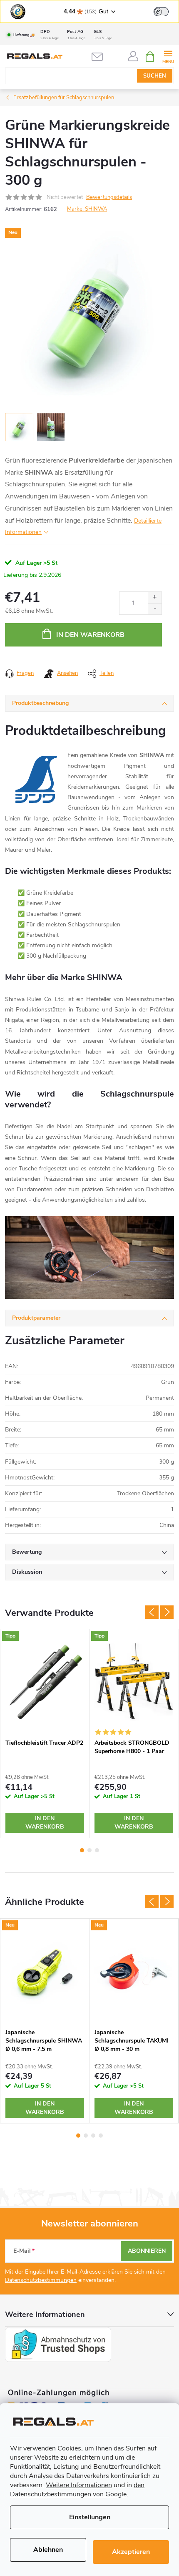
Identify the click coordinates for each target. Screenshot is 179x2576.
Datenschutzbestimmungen (41, 2280)
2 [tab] (89, 1850)
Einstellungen (90, 2517)
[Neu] (45, 1971)
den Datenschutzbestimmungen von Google (77, 2490)
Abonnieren (147, 2251)
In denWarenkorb (45, 1823)
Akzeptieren (131, 2552)
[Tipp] (45, 1682)
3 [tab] (97, 1850)
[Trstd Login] (166, 11)
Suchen (155, 76)
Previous (152, 1612)
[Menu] (168, 56)
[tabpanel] (45, 1733)
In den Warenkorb (90, 635)
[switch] (161, 12)
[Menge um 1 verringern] (155, 609)
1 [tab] (82, 1850)
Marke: (87, 209)
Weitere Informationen (79, 2485)
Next (167, 1612)
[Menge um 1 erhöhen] (155, 597)
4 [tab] (101, 2136)
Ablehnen (48, 2550)
